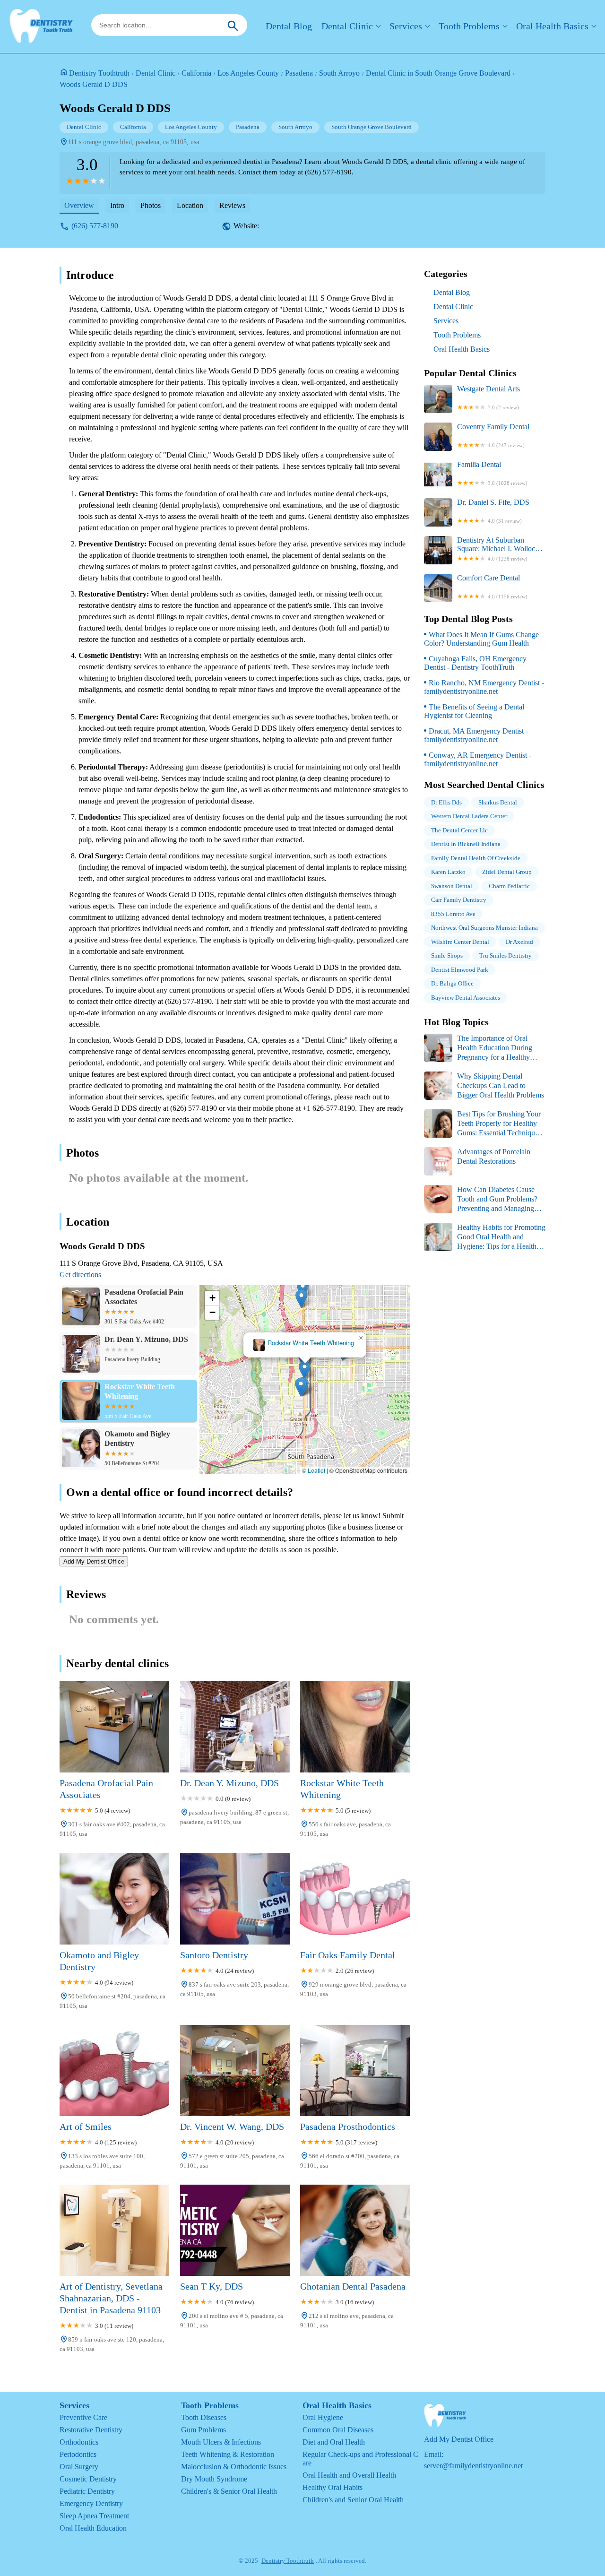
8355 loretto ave (453, 914)
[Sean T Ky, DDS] (235, 2230)
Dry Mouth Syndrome (214, 2479)
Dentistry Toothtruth (99, 73)
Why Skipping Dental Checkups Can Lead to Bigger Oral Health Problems (501, 1085)
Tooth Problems (469, 26)
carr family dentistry (459, 900)
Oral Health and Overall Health (349, 2475)
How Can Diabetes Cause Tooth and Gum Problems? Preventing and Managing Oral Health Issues (481, 1199)
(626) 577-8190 (95, 226)
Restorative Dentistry (91, 2430)
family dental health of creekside (476, 858)
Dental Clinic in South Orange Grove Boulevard (438, 73)
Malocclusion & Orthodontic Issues (234, 2467)
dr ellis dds (446, 802)
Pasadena (299, 73)
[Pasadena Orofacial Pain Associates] (114, 1727)
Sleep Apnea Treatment (94, 2516)
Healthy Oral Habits (333, 2487)
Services (406, 26)
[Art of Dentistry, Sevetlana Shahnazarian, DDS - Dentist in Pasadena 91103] (114, 2230)
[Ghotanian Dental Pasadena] (355, 2230)
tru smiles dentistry (506, 955)
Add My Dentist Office (94, 1561)
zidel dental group (507, 872)
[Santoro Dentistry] (235, 1898)
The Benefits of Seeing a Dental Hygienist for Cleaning (474, 711)
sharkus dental (498, 802)
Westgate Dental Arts (488, 398)
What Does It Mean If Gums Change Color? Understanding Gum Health (481, 639)
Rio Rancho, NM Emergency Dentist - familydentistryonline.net (484, 687)
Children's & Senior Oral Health (229, 2491)
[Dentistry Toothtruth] (41, 26)
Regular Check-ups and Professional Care (360, 2459)
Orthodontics (79, 2442)
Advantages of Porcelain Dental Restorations (494, 1156)
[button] (305, 1370)
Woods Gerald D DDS (94, 84)
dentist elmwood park (460, 970)
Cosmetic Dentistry (88, 2479)
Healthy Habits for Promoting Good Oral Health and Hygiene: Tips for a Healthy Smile (485, 1237)
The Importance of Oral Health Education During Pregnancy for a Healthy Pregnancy (478, 1048)
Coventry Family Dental (493, 435)
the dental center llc (459, 830)
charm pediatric (509, 886)
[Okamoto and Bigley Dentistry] (114, 1898)
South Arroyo (339, 73)
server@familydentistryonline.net (473, 2466)
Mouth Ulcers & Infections (221, 2442)
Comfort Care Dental (492, 587)
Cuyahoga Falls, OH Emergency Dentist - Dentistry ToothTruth (475, 663)
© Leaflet (314, 1470)
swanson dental (452, 886)
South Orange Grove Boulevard (372, 127)
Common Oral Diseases (338, 2430)
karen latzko (448, 872)
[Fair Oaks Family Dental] (355, 1898)
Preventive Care (83, 2417)
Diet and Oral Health (334, 2442)
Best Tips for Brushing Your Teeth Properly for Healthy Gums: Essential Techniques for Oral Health (483, 1124)
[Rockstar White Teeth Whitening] (355, 1727)
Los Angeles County (248, 73)
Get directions (80, 1275)
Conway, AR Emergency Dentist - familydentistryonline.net (478, 759)
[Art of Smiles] (114, 2070)
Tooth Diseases (204, 2417)
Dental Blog (289, 26)
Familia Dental (492, 473)
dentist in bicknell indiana (466, 844)
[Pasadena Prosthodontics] (355, 2070)
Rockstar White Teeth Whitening (311, 1343)
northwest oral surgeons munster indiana (484, 928)
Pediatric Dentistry (87, 2491)
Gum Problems (203, 2430)
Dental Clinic (347, 26)
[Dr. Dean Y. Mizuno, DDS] (235, 1727)
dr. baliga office (452, 983)
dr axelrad (519, 942)
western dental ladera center (469, 816)
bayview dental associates (466, 998)
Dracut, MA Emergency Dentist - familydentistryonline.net (476, 735)
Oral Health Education (93, 2528)
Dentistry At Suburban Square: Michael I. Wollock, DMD (499, 549)
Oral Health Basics (552, 26)
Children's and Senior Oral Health (353, 2500)
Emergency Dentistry (91, 2503)
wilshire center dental (460, 942)
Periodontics (78, 2454)
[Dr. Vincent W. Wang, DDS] (235, 2070)
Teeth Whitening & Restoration (228, 2454)
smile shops (447, 955)
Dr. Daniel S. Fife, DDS (493, 511)
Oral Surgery (79, 2467)
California (196, 73)
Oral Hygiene (323, 2417)
